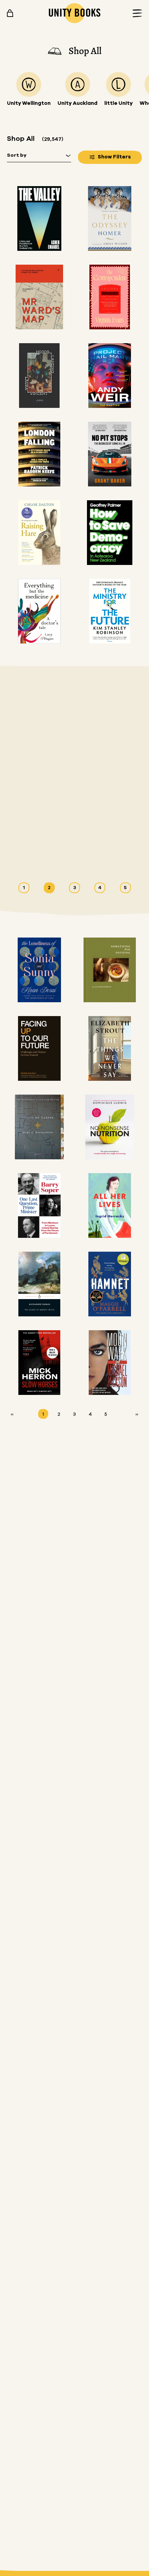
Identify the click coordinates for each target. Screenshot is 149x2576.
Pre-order (84, 853)
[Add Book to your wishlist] (114, 853)
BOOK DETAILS (44, 853)
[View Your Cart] (10, 13)
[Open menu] (135, 13)
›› (137, 1414)
